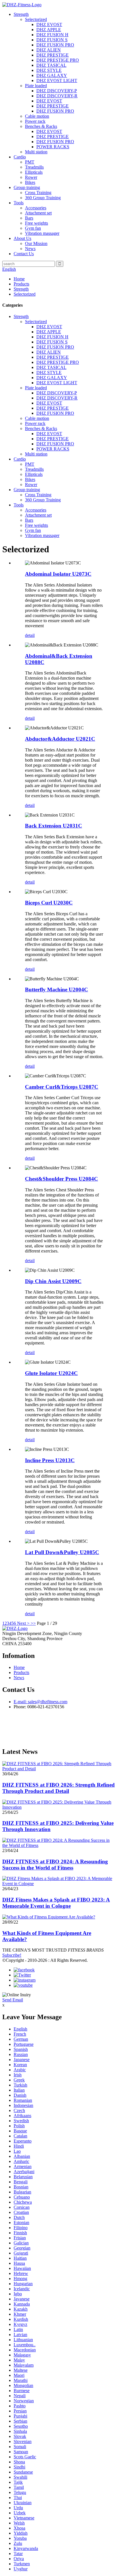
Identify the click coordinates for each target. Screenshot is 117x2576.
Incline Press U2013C (50, 1460)
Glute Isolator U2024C (51, 1373)
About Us (22, 238)
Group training (27, 187)
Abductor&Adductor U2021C (60, 739)
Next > (23, 1623)
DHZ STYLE (49, 70)
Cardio (20, 157)
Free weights (36, 223)
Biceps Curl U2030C (49, 903)
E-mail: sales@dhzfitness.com (40, 1702)
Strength (21, 14)
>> (33, 1623)
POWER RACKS (53, 147)
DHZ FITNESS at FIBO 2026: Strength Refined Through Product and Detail (58, 1788)
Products (21, 284)
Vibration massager (42, 233)
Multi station (36, 152)
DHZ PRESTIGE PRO (58, 60)
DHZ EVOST (49, 24)
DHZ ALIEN (49, 50)
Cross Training (38, 193)
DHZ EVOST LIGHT (57, 80)
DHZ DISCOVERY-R (57, 96)
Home (19, 279)
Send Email (13, 2000)
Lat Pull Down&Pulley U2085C (62, 1552)
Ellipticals (34, 172)
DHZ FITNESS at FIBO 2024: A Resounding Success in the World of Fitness (55, 1865)
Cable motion (37, 116)
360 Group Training (43, 198)
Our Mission (36, 243)
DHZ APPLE (49, 30)
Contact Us (24, 254)
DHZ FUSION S (52, 40)
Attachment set (38, 213)
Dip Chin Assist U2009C (53, 1281)
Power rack (35, 121)
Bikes (30, 182)
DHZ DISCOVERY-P (57, 91)
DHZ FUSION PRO (55, 45)
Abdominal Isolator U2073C (58, 574)
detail (30, 635)
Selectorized (36, 19)
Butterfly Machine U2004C (57, 990)
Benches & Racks (41, 126)
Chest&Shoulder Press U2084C (61, 1179)
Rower (31, 177)
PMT (30, 162)
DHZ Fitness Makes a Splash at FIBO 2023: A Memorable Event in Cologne (56, 1903)
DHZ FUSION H (52, 35)
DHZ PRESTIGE (53, 55)
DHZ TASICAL (51, 65)
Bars (29, 218)
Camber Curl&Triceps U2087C (62, 1087)
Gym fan (33, 228)
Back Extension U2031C (54, 826)
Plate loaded (36, 86)
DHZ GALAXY (52, 75)
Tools (19, 203)
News (30, 249)
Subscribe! (12, 1955)
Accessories (36, 208)
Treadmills (34, 167)
